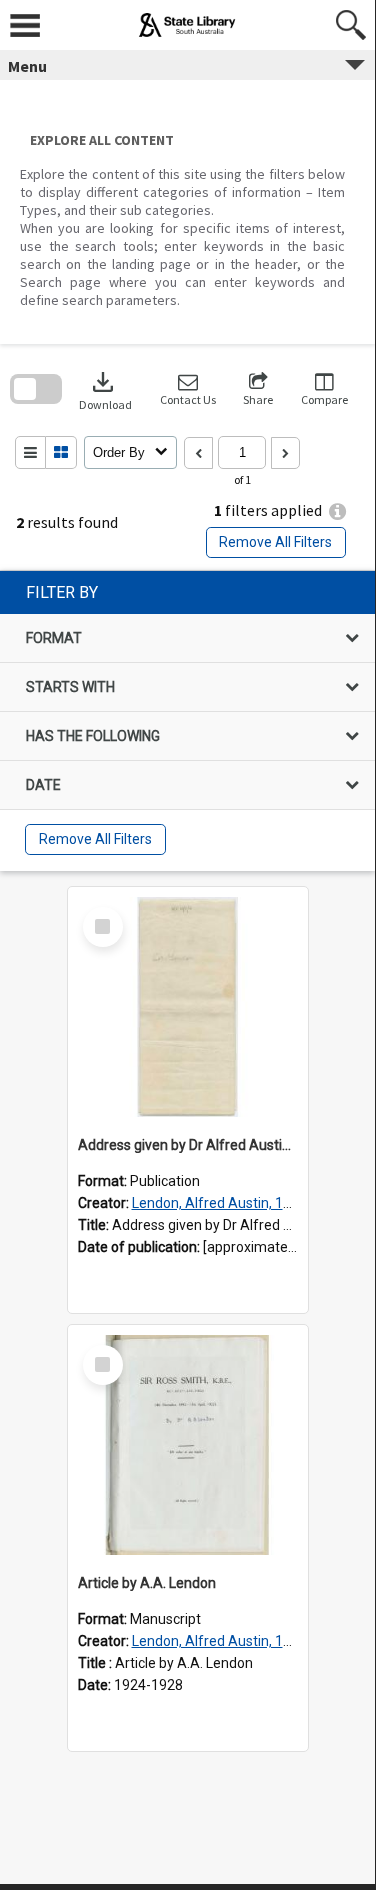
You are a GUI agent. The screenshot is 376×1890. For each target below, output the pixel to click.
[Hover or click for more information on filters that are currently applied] (337, 511)
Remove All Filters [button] (275, 542)
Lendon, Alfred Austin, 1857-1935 (238, 1203)
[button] (188, 389)
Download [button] (105, 389)
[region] (187, 721)
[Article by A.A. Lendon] (188, 1445)
